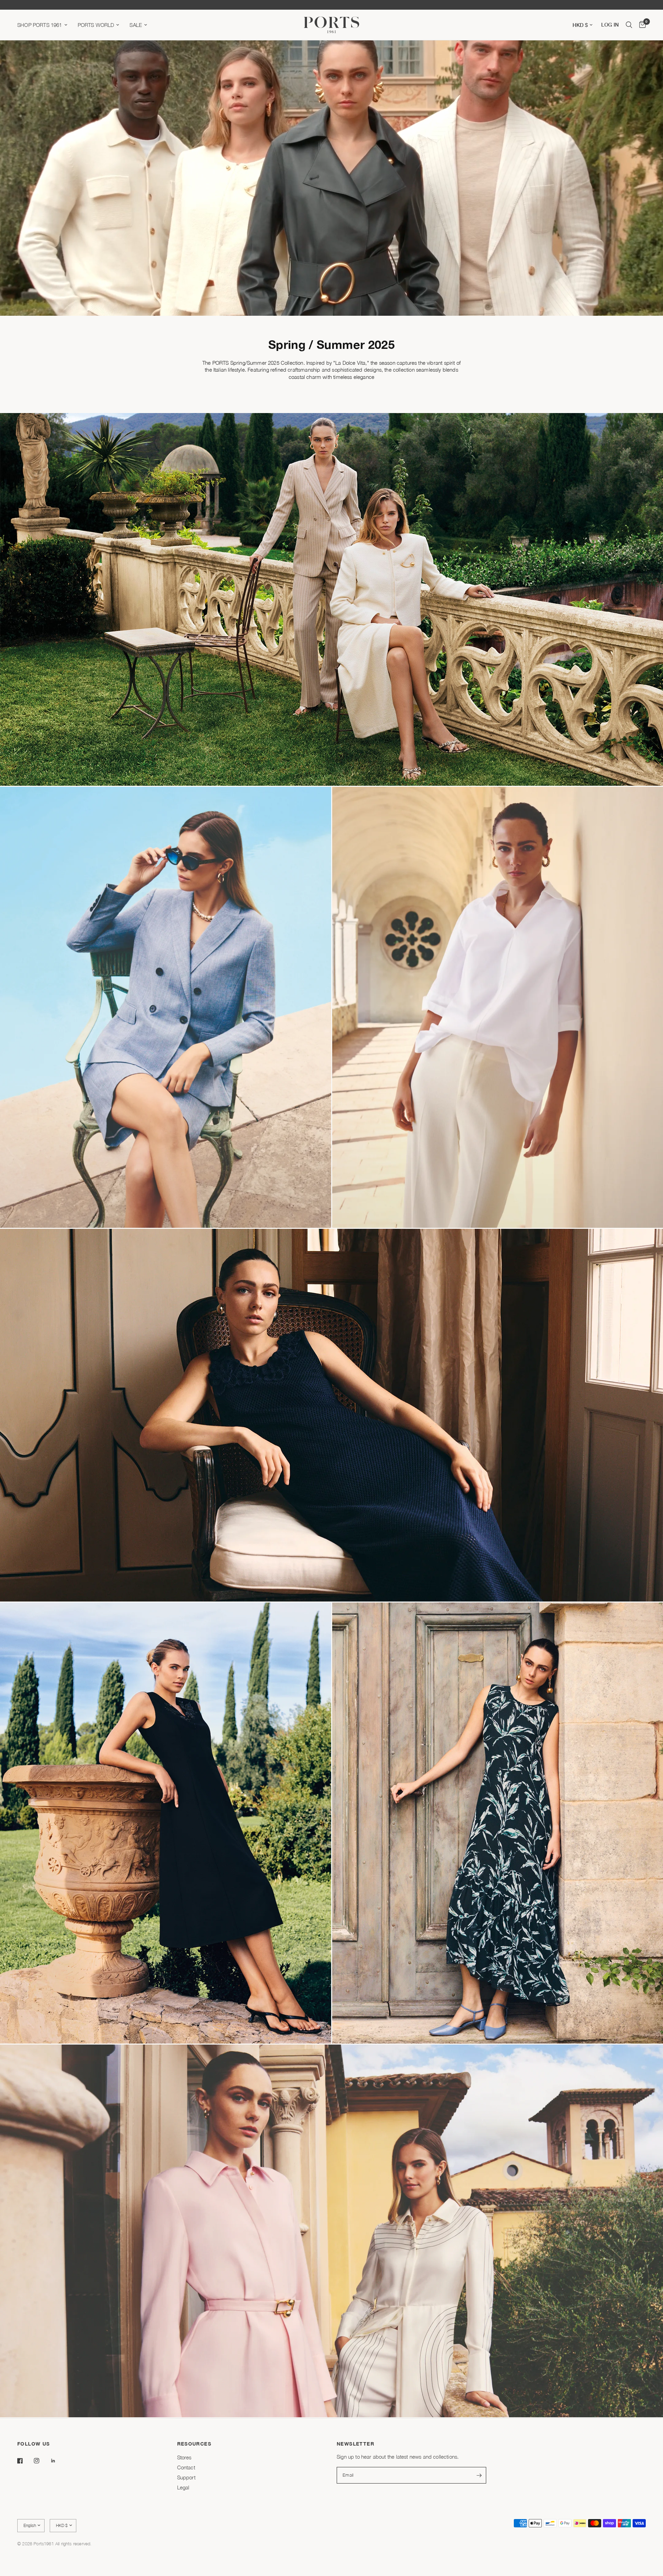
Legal (183, 2487)
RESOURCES (194, 2444)
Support (186, 2477)
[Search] (629, 25)
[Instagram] (41, 2461)
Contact (186, 2467)
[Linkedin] (58, 2461)
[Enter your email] (479, 2475)
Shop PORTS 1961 (40, 25)
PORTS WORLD (96, 25)
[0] (641, 25)
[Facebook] (25, 2461)
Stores (184, 2457)
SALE (136, 25)
